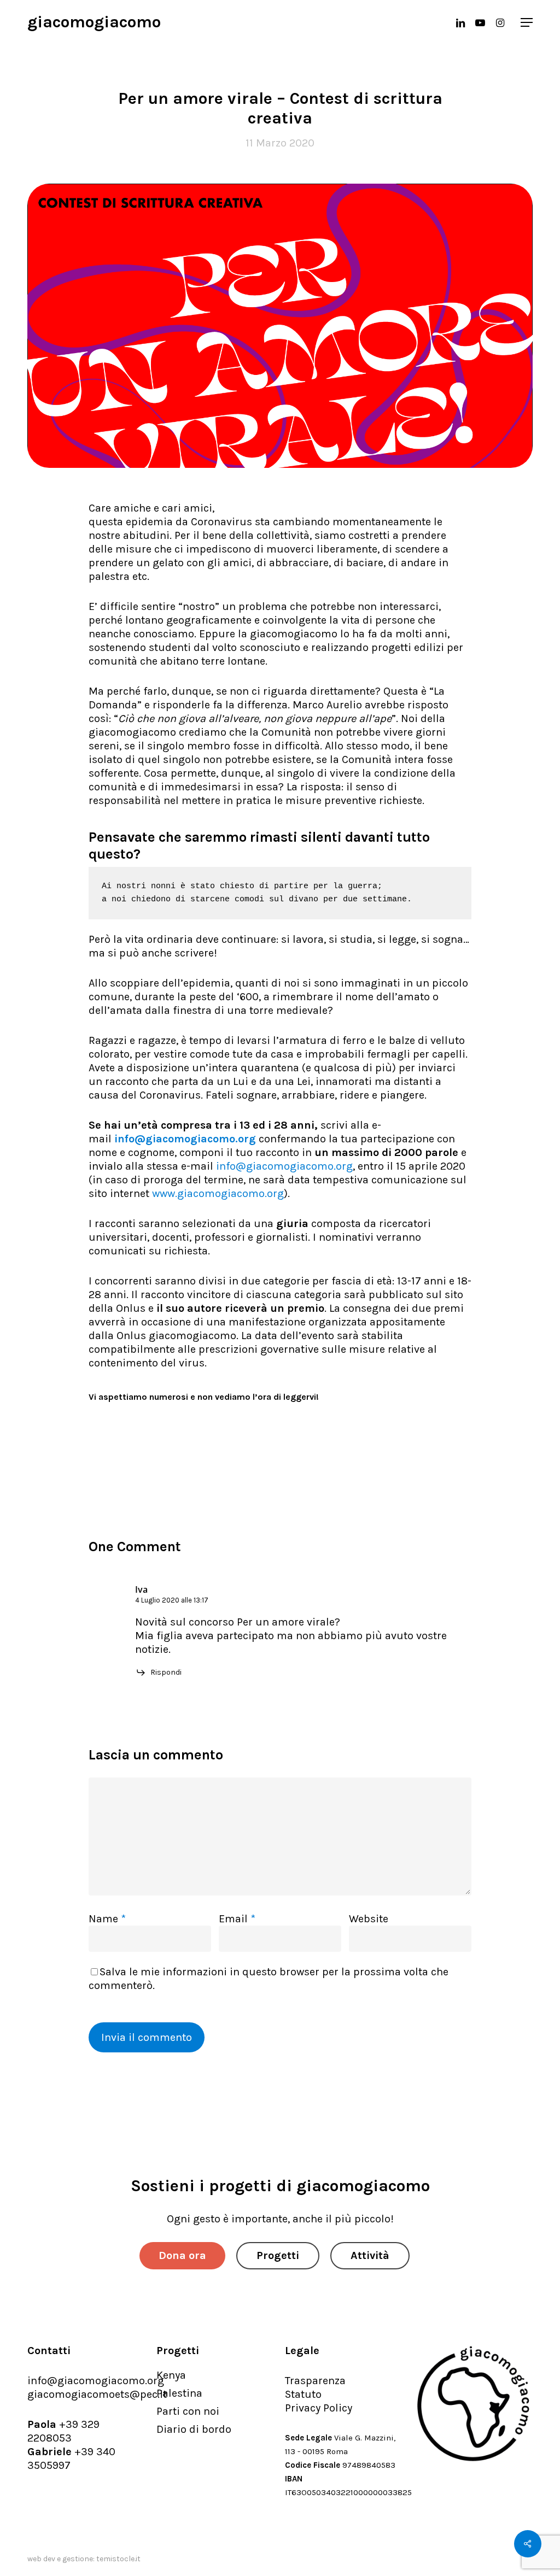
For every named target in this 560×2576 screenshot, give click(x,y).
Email (237, 1919)
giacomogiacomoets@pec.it (97, 2394)
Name (107, 1919)
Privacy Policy (319, 2408)
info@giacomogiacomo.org (185, 1139)
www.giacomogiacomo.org (218, 1193)
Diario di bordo (194, 2429)
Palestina (179, 2393)
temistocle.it (118, 2559)
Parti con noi (188, 2411)
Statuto (303, 2394)
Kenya (171, 2375)
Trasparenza (315, 2381)
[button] (527, 22)
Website (369, 1919)
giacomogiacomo (94, 22)
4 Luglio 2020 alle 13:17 (172, 1600)
